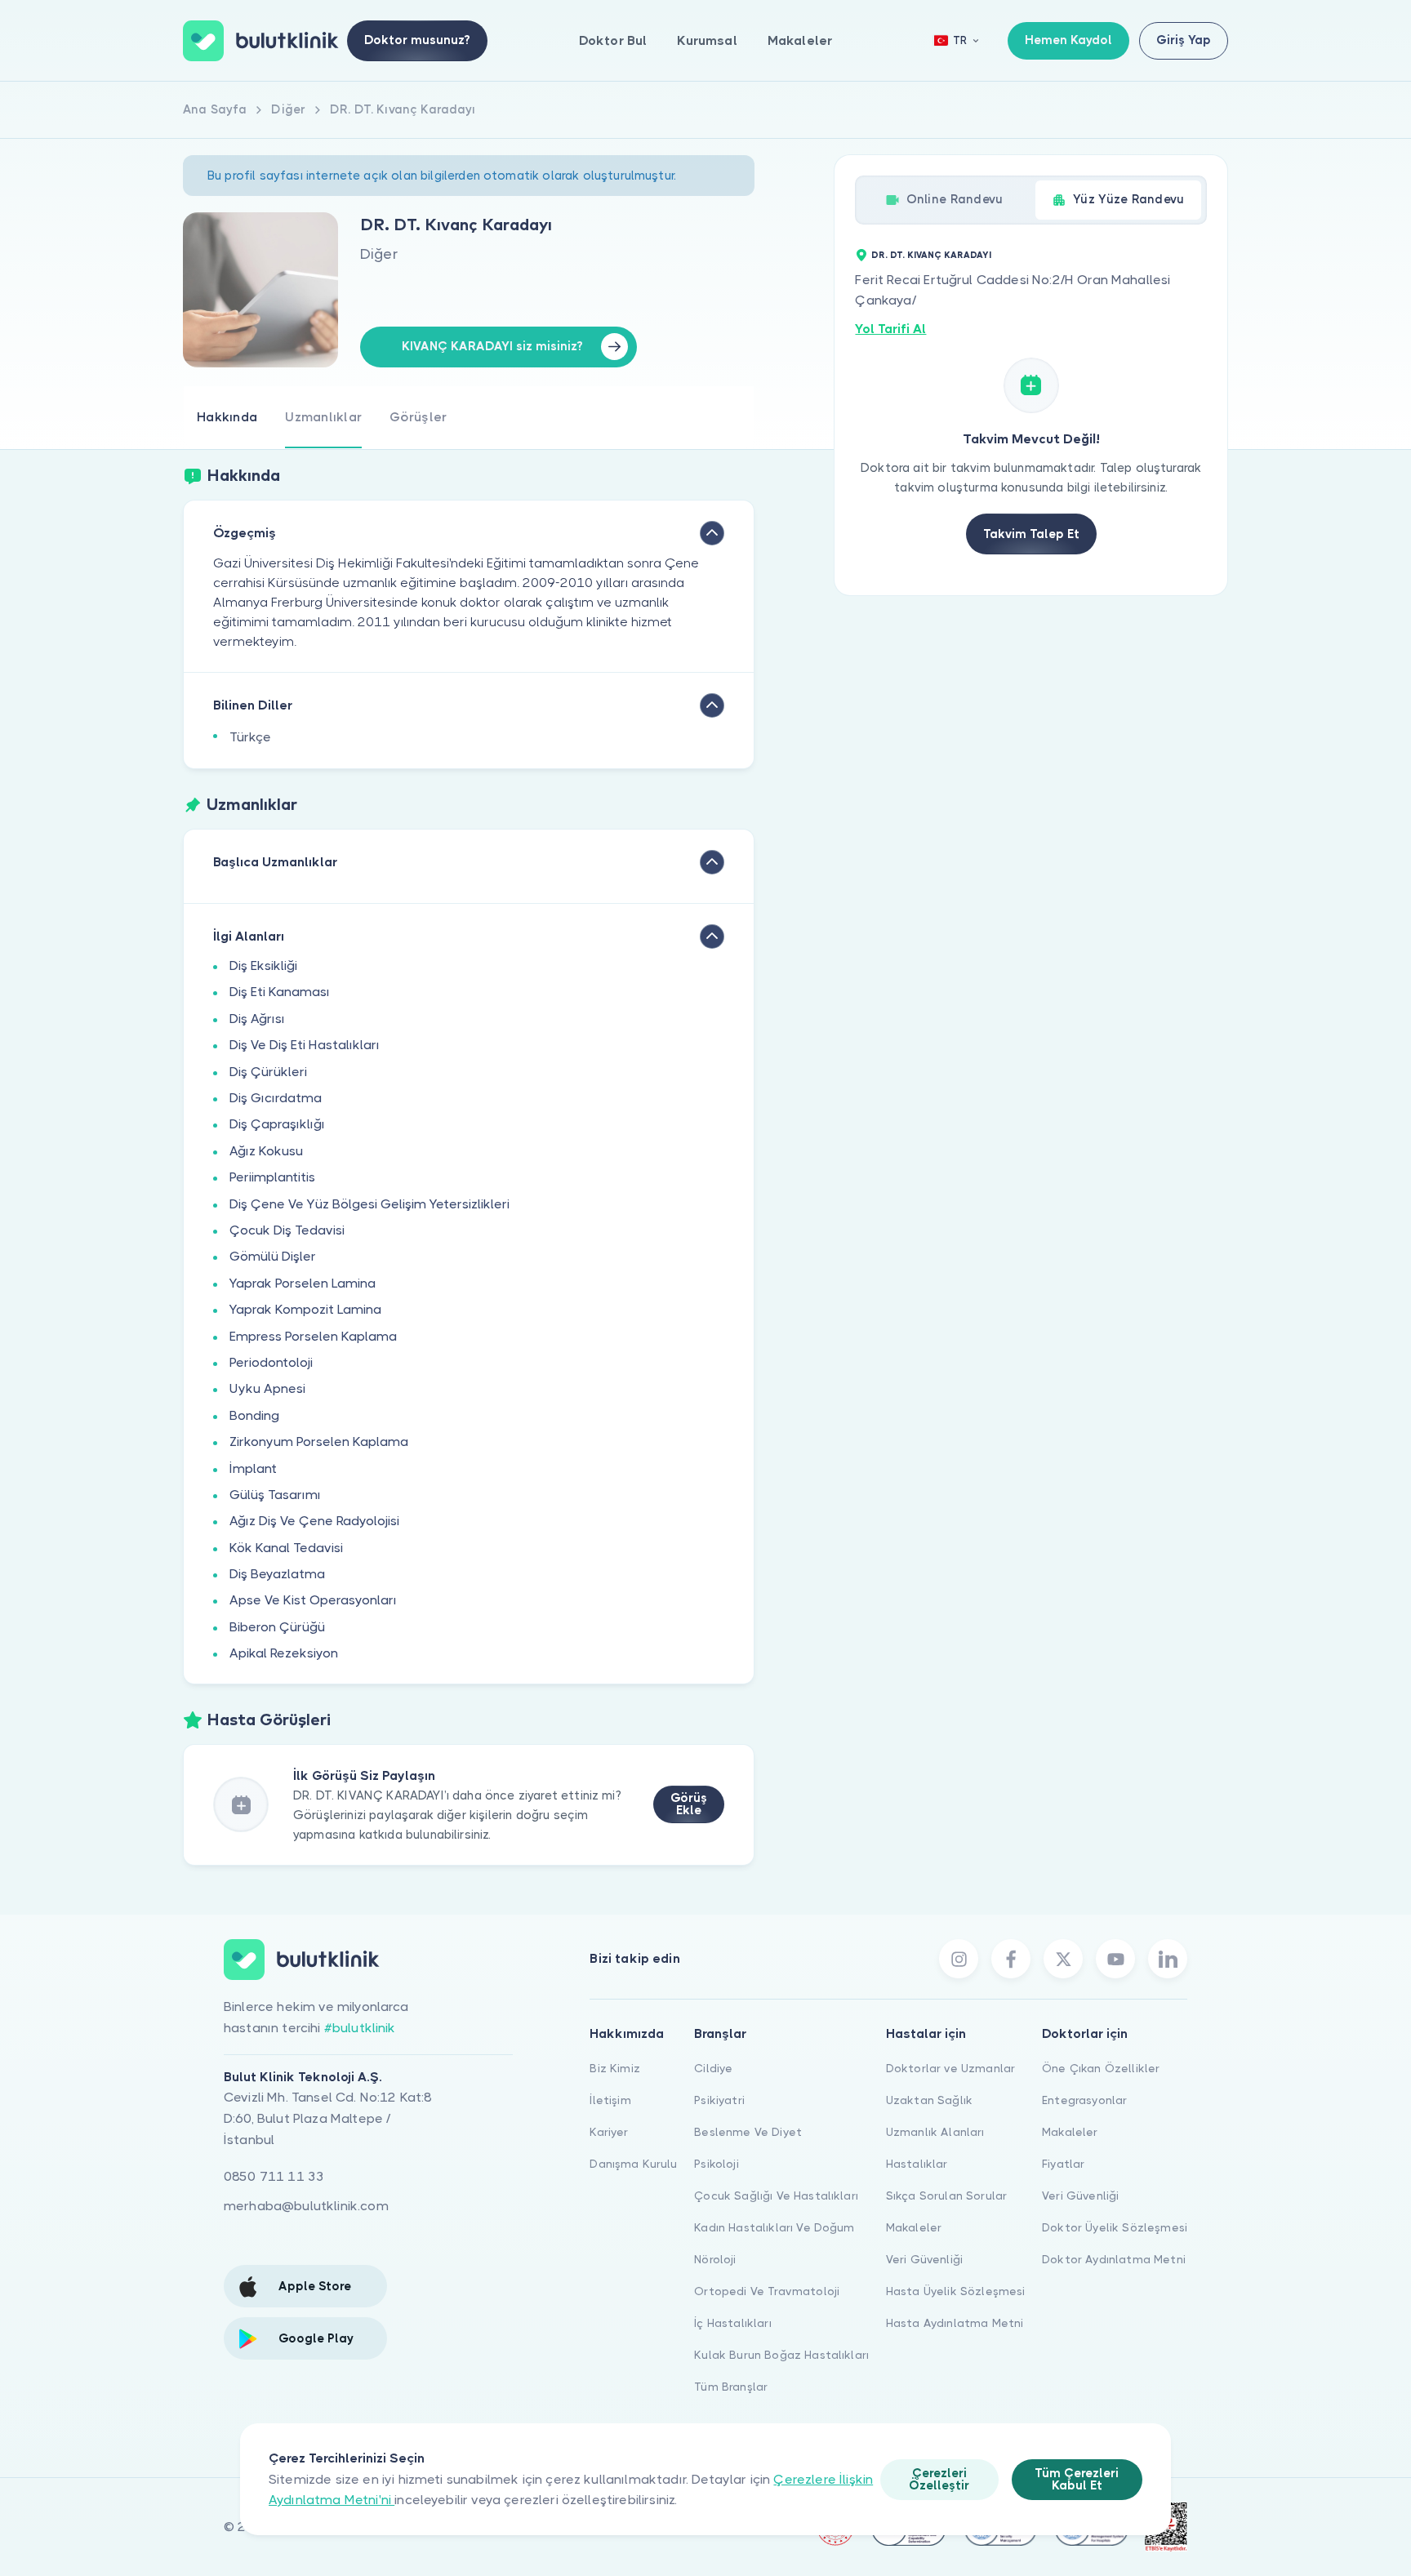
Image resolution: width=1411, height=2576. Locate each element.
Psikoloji (716, 2164)
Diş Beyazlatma (277, 1574)
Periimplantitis (272, 1177)
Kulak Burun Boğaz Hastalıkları (781, 2355)
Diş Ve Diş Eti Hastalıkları (305, 1045)
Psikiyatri (719, 2100)
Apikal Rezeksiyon (284, 1653)
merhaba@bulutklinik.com (306, 2206)
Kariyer (609, 2132)
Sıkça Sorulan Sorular (946, 2196)
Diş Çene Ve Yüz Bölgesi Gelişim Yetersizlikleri (369, 1204)
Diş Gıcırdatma (276, 1098)
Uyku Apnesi (267, 1388)
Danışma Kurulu (633, 2164)
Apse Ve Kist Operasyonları (313, 1600)
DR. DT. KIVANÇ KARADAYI (931, 255)
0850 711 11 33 (274, 2176)
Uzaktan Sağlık (929, 2100)
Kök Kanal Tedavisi (286, 1548)
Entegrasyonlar (1084, 2100)
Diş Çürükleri (268, 1072)
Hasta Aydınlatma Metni (955, 2323)
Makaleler (800, 40)
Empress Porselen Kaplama (313, 1336)
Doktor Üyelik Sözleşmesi (1115, 2227)
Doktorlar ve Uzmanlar (950, 2068)
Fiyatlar (1063, 2164)
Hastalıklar (917, 2164)
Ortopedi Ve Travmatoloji (767, 2291)
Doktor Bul (613, 40)
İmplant (253, 1468)
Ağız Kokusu (266, 1151)
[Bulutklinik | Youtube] (1115, 1959)
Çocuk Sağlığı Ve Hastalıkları (776, 2196)
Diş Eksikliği (263, 965)
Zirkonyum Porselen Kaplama (319, 1441)
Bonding (254, 1415)
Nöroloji (715, 2259)
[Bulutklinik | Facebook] (1011, 1959)
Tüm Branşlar (731, 2387)
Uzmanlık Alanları (935, 2132)
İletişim (610, 2100)
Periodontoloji (271, 1362)
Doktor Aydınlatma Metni (1114, 2259)
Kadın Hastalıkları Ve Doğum (774, 2227)
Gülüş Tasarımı (275, 1495)
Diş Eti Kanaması (280, 992)
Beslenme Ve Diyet (748, 2132)
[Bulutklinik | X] (1063, 1959)
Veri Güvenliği (924, 2259)
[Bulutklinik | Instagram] (959, 1959)
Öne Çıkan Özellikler (1101, 2068)
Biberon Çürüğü (277, 1627)
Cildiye (713, 2068)
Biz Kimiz (614, 2068)
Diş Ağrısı (257, 1019)
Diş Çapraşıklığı (277, 1124)
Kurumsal (707, 40)
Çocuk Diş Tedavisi (287, 1230)
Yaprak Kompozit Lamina (305, 1309)
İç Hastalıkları (732, 2323)
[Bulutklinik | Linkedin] (1168, 1959)
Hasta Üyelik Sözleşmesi (956, 2291)
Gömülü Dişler (273, 1256)
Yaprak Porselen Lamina (303, 1283)
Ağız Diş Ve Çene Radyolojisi (314, 1521)
